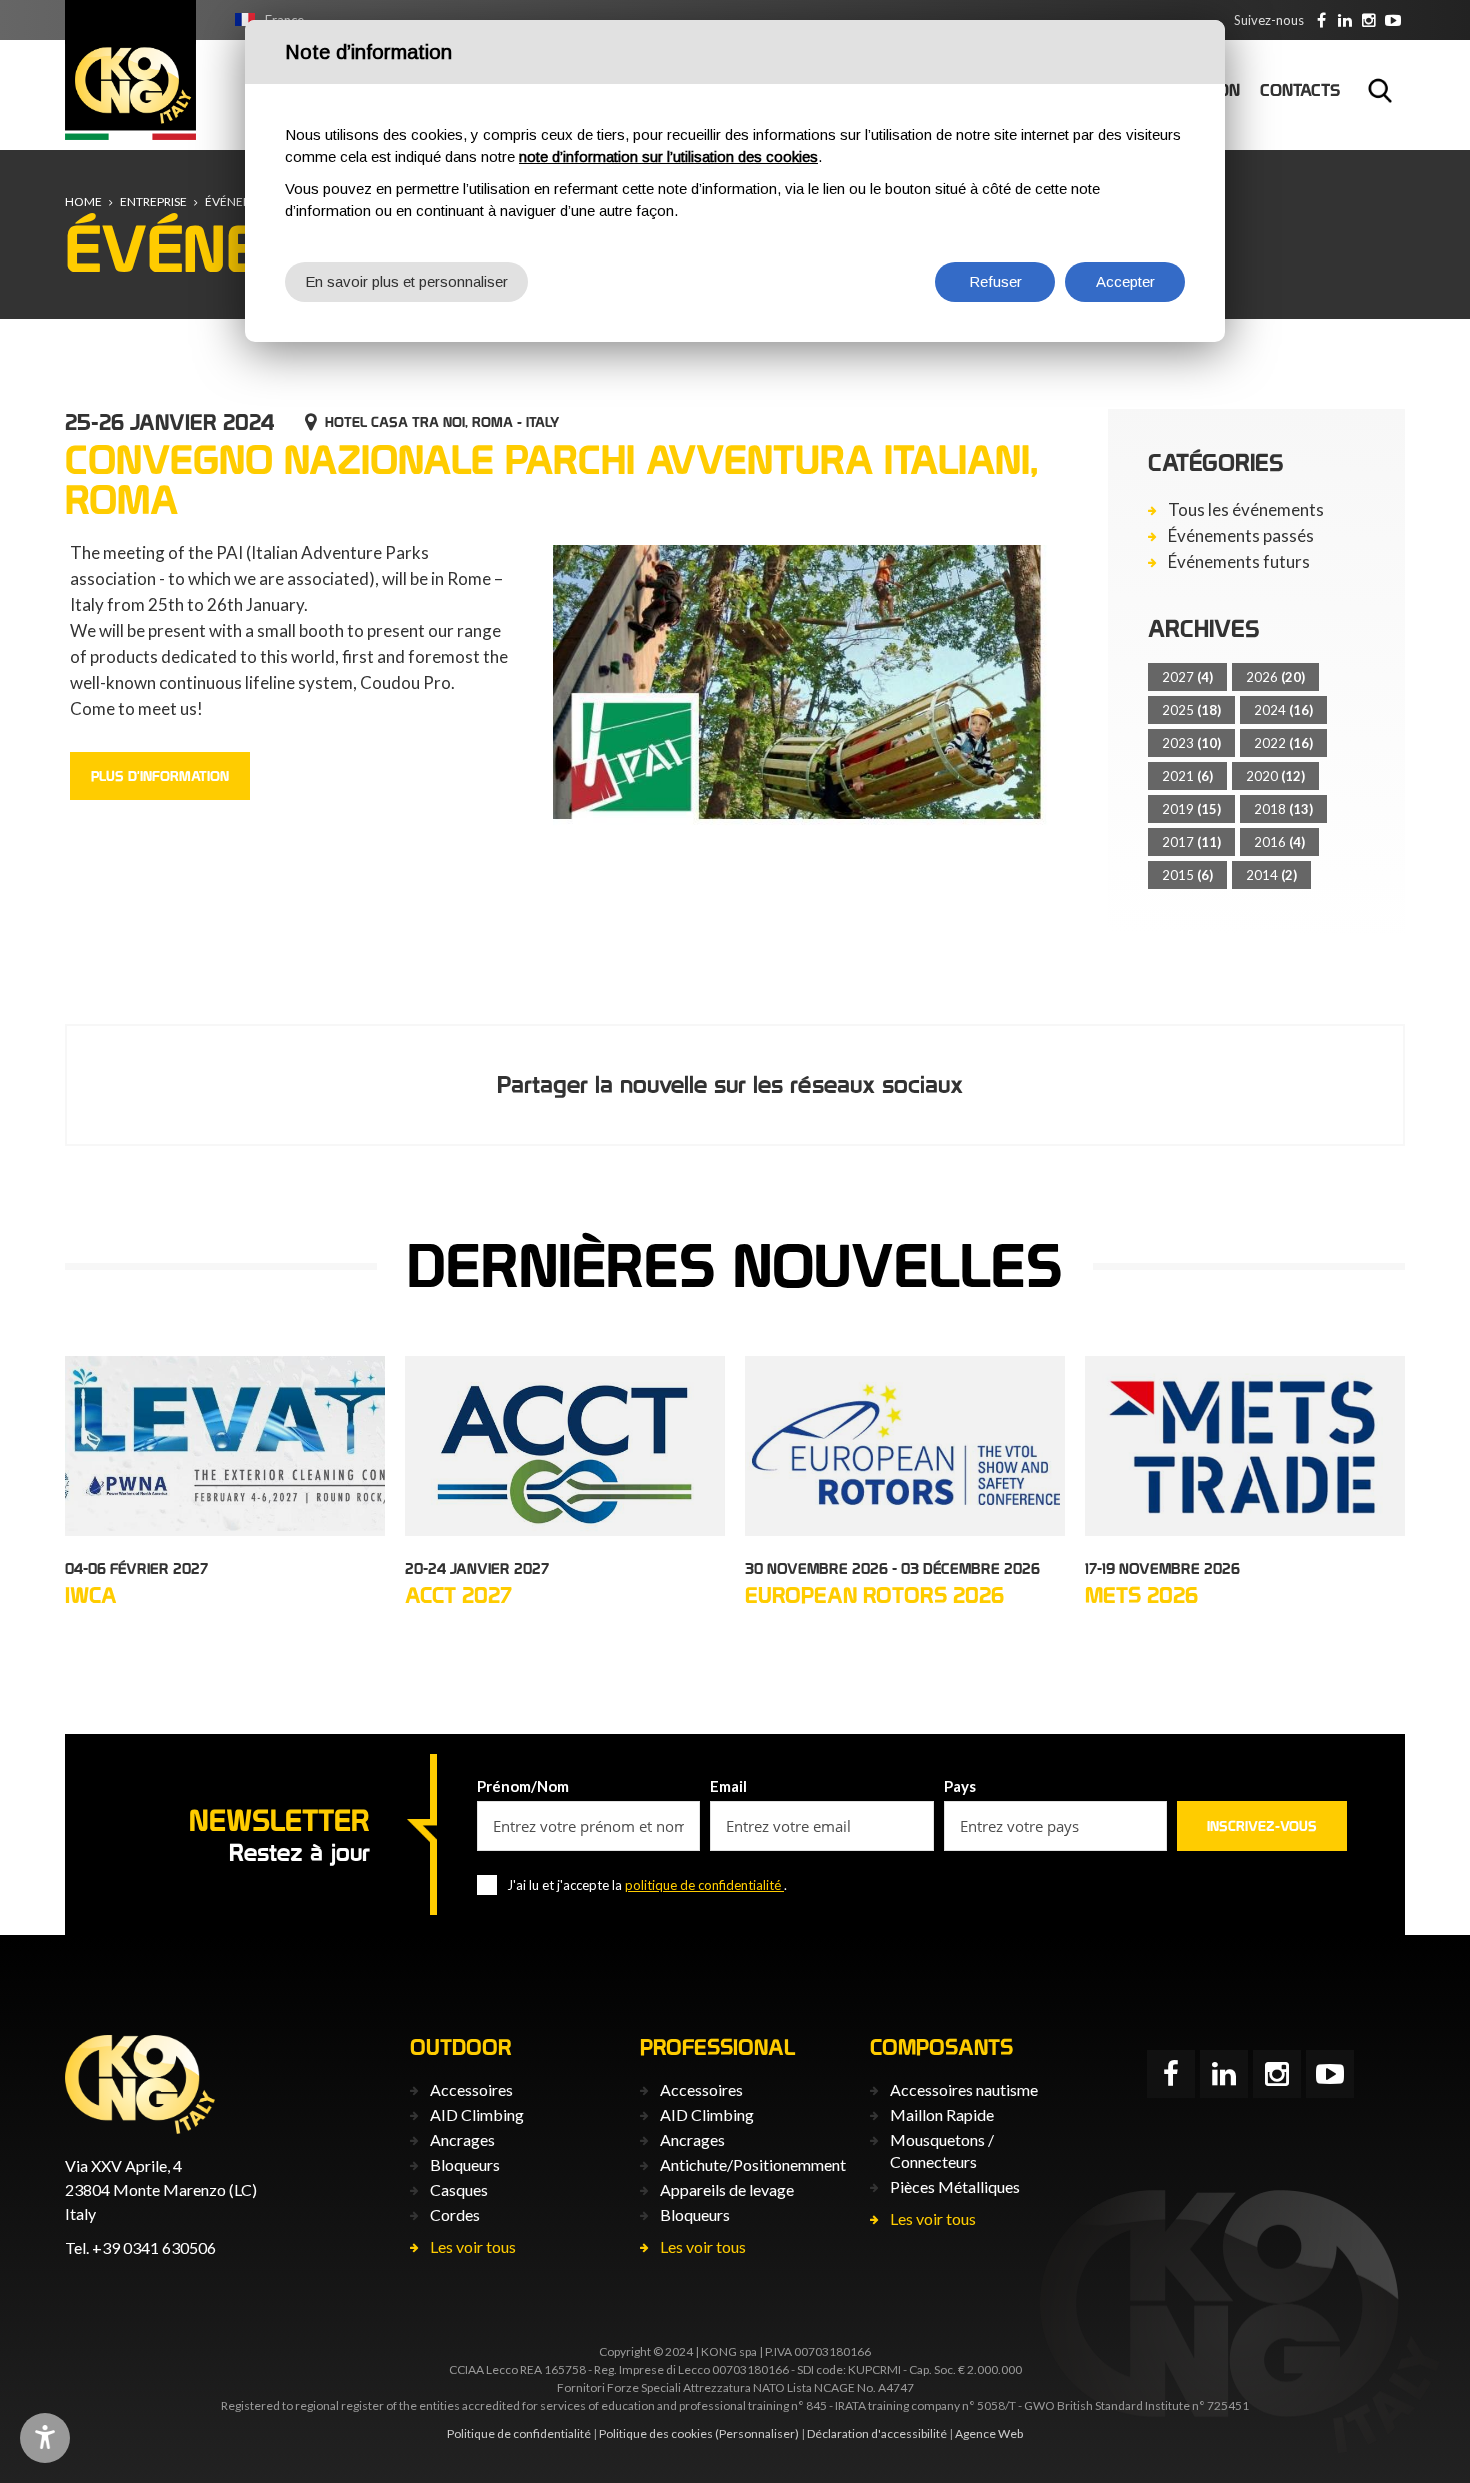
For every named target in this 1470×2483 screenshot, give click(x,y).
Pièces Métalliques (955, 2186)
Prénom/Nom (523, 1786)
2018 (1283, 809)
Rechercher (1380, 90)
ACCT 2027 (458, 1595)
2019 (1191, 809)
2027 (1187, 677)
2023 (1191, 743)
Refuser (995, 281)
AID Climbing (477, 2114)
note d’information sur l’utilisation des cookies (668, 156)
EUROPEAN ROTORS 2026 (874, 1595)
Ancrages (462, 2139)
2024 (1283, 710)
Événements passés (1241, 536)
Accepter (1125, 281)
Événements (244, 201)
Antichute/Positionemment (753, 2164)
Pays (960, 1786)
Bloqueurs (465, 2164)
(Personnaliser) (757, 2433)
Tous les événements (1246, 510)
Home (83, 201)
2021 (1187, 776)
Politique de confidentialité (519, 2433)
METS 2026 (1141, 1595)
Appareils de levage (727, 2189)
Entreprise (153, 201)
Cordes (455, 2214)
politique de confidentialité (704, 1885)
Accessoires (471, 2089)
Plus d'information (160, 776)
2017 (1191, 842)
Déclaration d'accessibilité (877, 2433)
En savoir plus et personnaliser (406, 281)
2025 (1191, 710)
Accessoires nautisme (964, 2089)
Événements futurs (1239, 562)
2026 (1275, 677)
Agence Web (989, 2433)
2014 (1271, 875)
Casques (459, 2189)
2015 (1187, 875)
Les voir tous (473, 2246)
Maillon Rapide (942, 2114)
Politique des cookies (656, 2433)
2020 (1275, 776)
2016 (1279, 842)
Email (728, 1786)
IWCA (91, 1595)
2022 (1283, 743)
